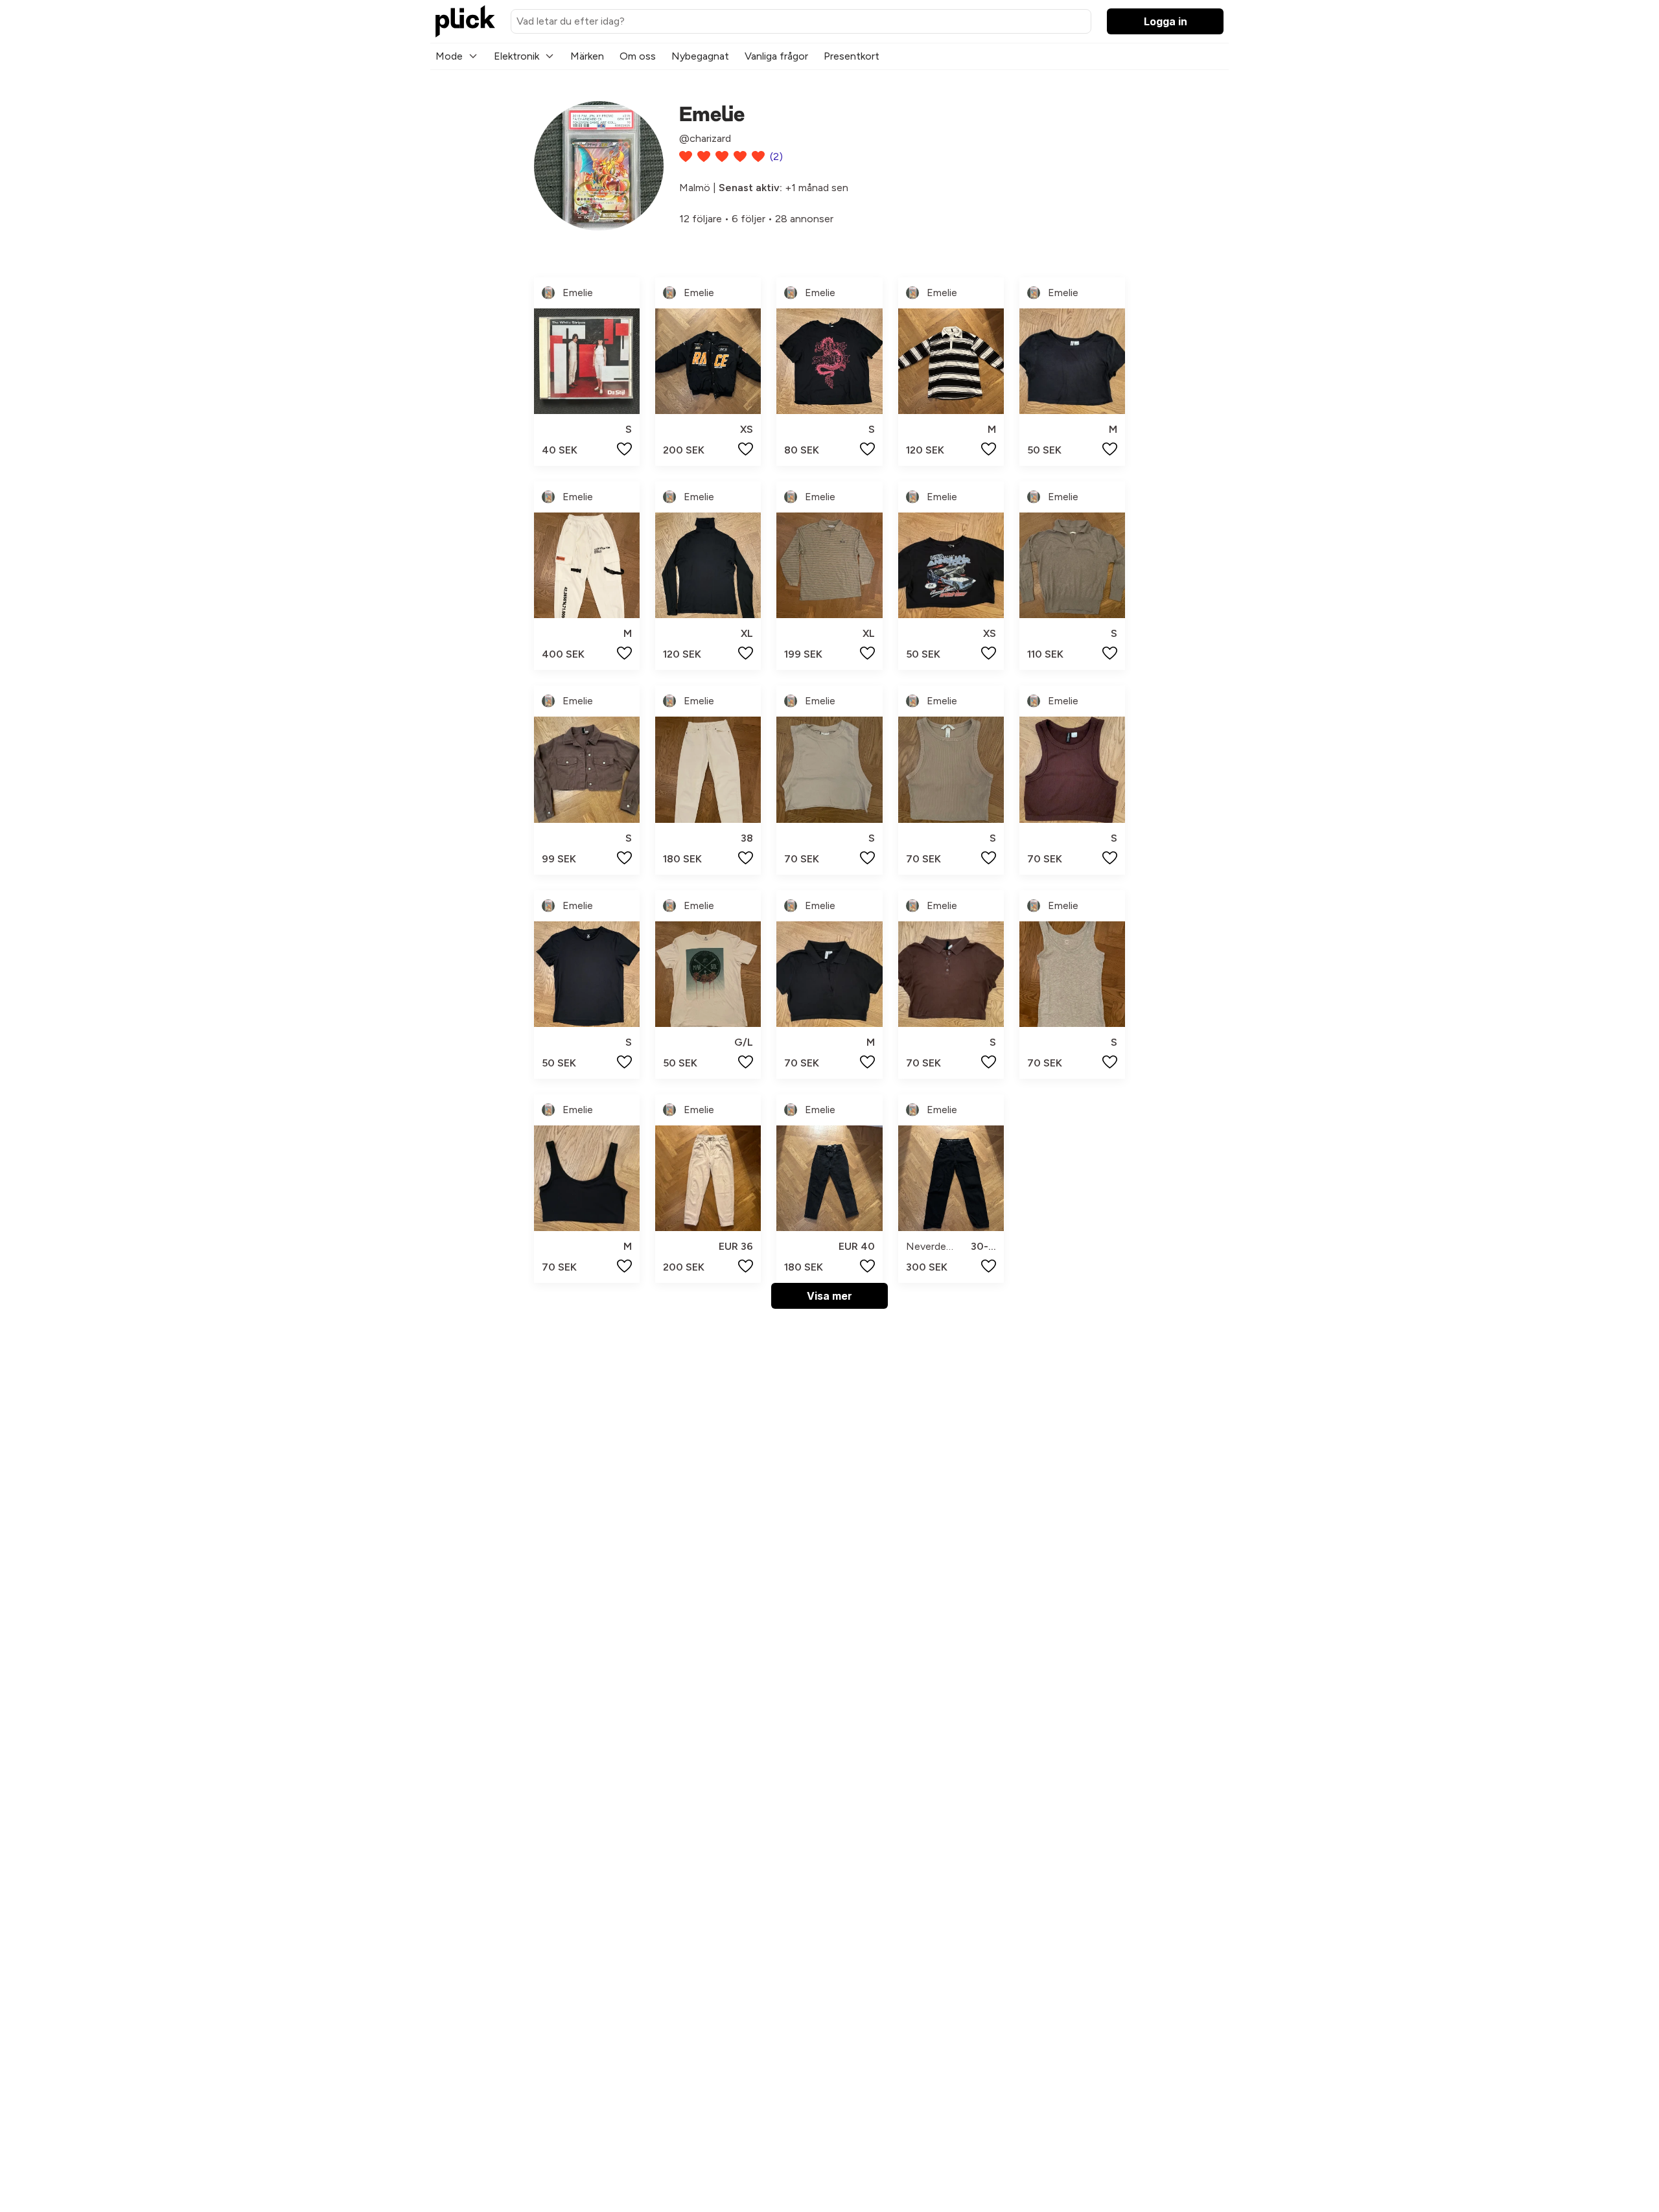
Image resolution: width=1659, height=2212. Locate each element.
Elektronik (516, 56)
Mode (449, 56)
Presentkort (852, 56)
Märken (587, 56)
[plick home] (465, 21)
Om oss (638, 56)
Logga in (1166, 21)
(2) (776, 156)
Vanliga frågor (776, 56)
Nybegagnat (700, 56)
